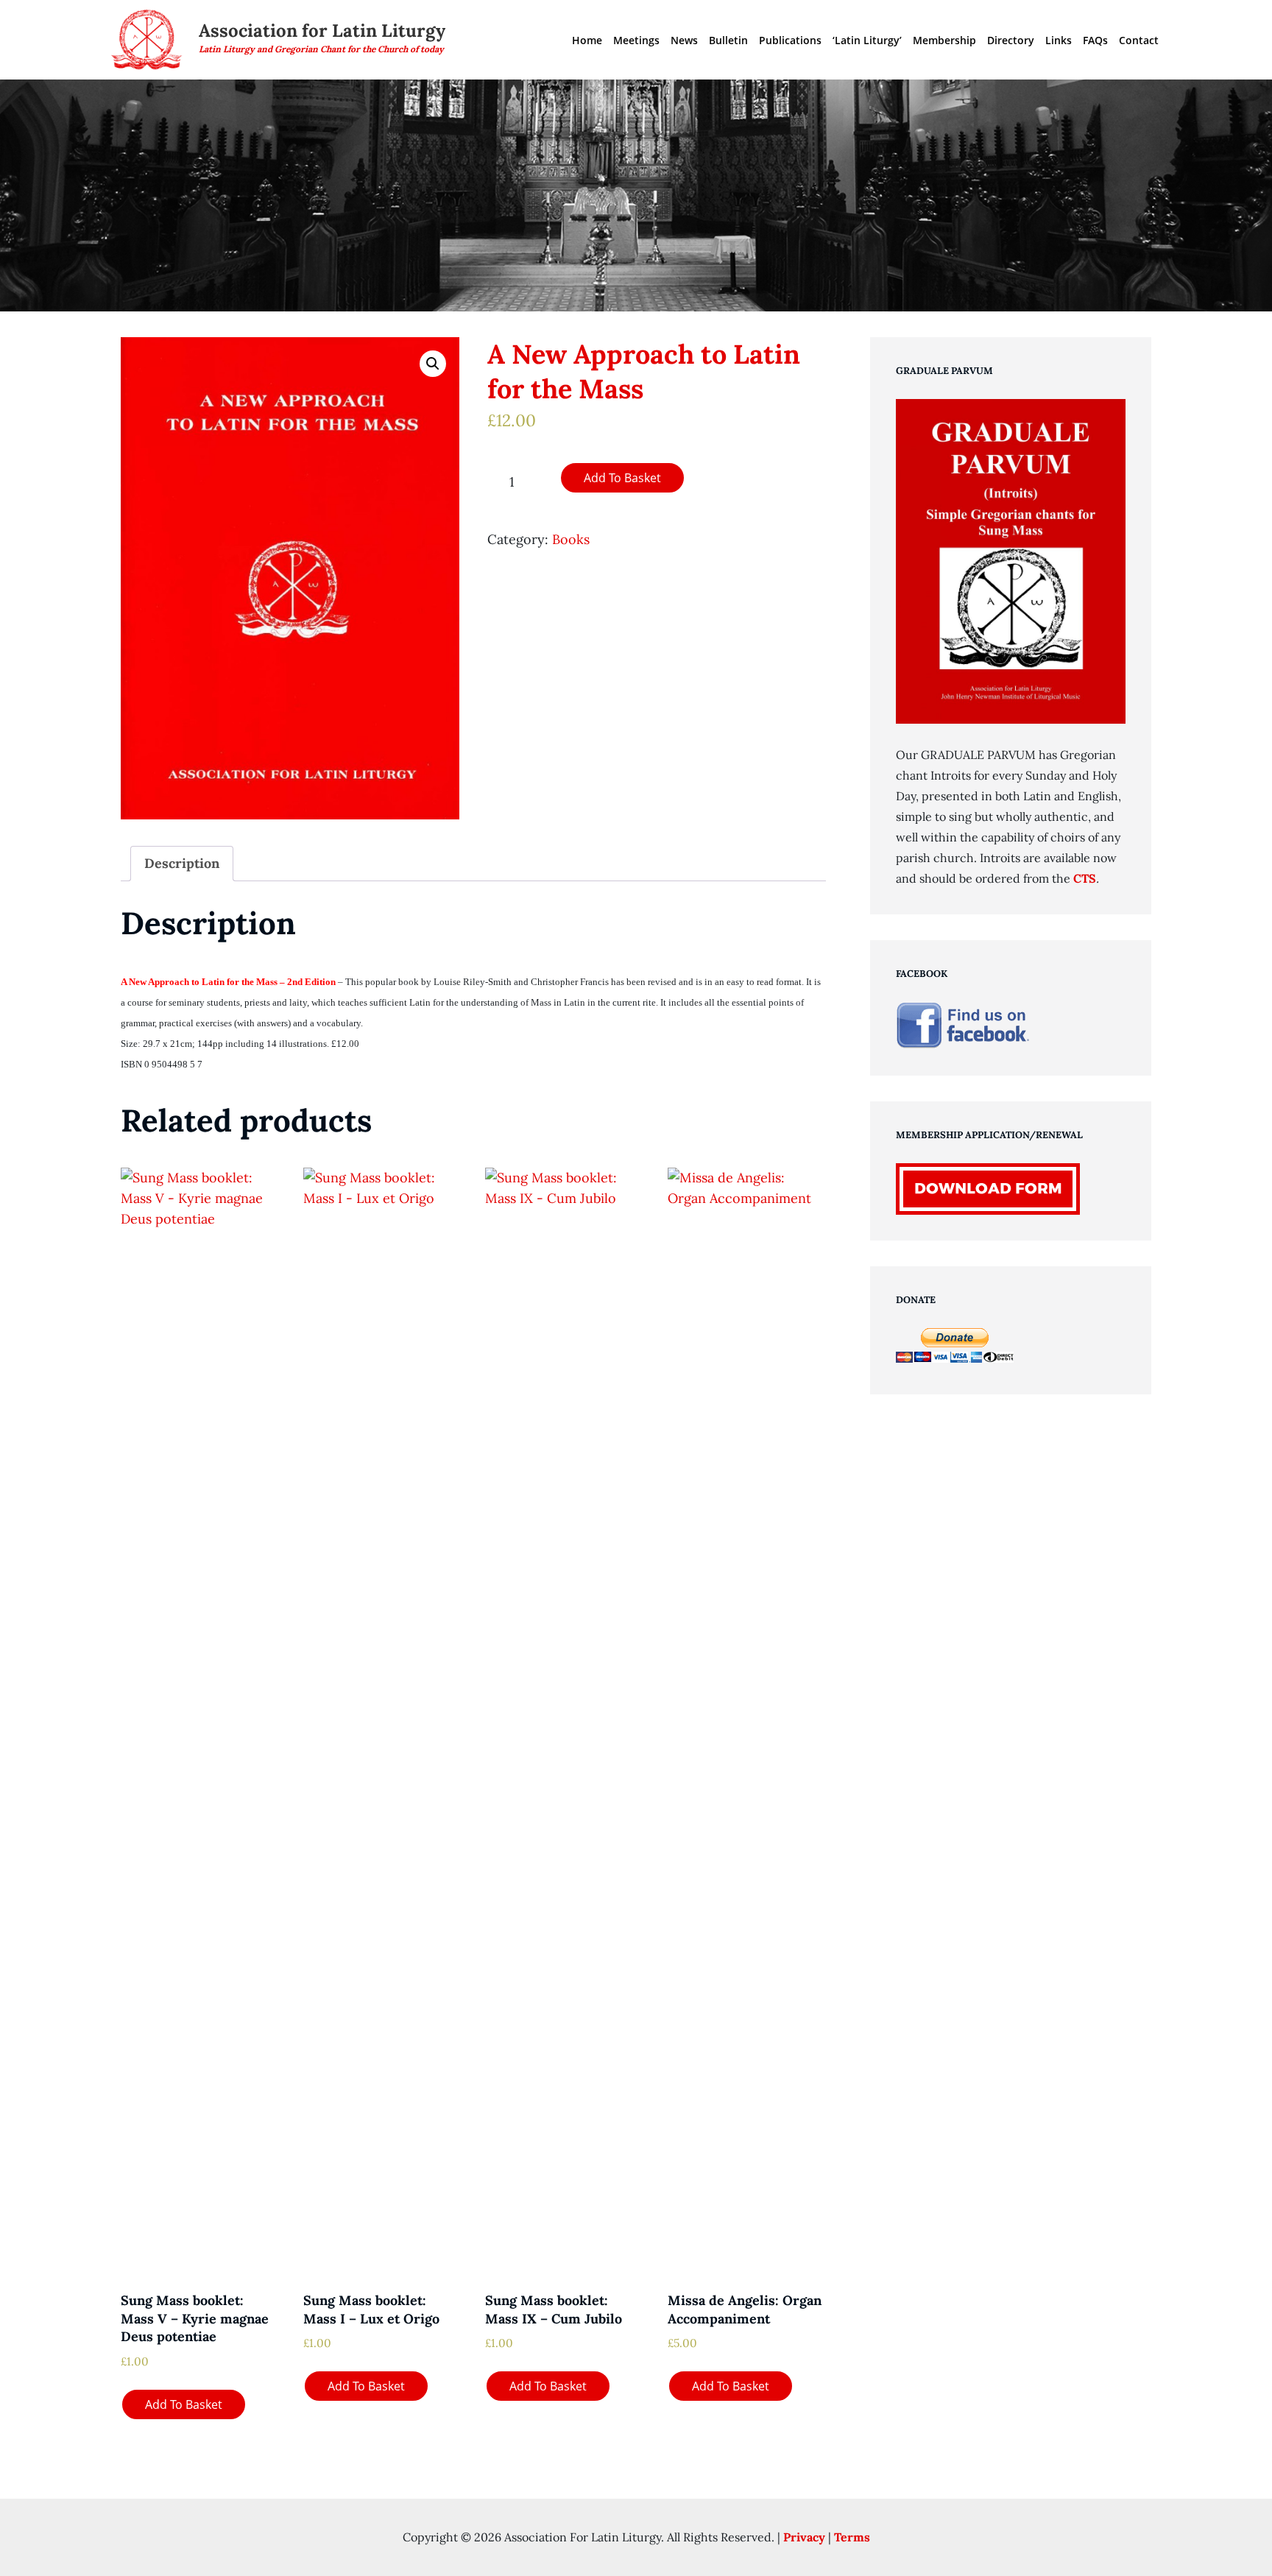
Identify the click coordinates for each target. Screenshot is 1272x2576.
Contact (1139, 40)
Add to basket (622, 478)
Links (1059, 40)
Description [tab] (182, 863)
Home (587, 40)
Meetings (636, 40)
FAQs (1095, 40)
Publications (790, 40)
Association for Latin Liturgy (322, 31)
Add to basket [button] (184, 2404)
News (684, 40)
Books (571, 539)
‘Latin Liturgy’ (867, 40)
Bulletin (728, 40)
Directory (1011, 40)
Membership (944, 40)
